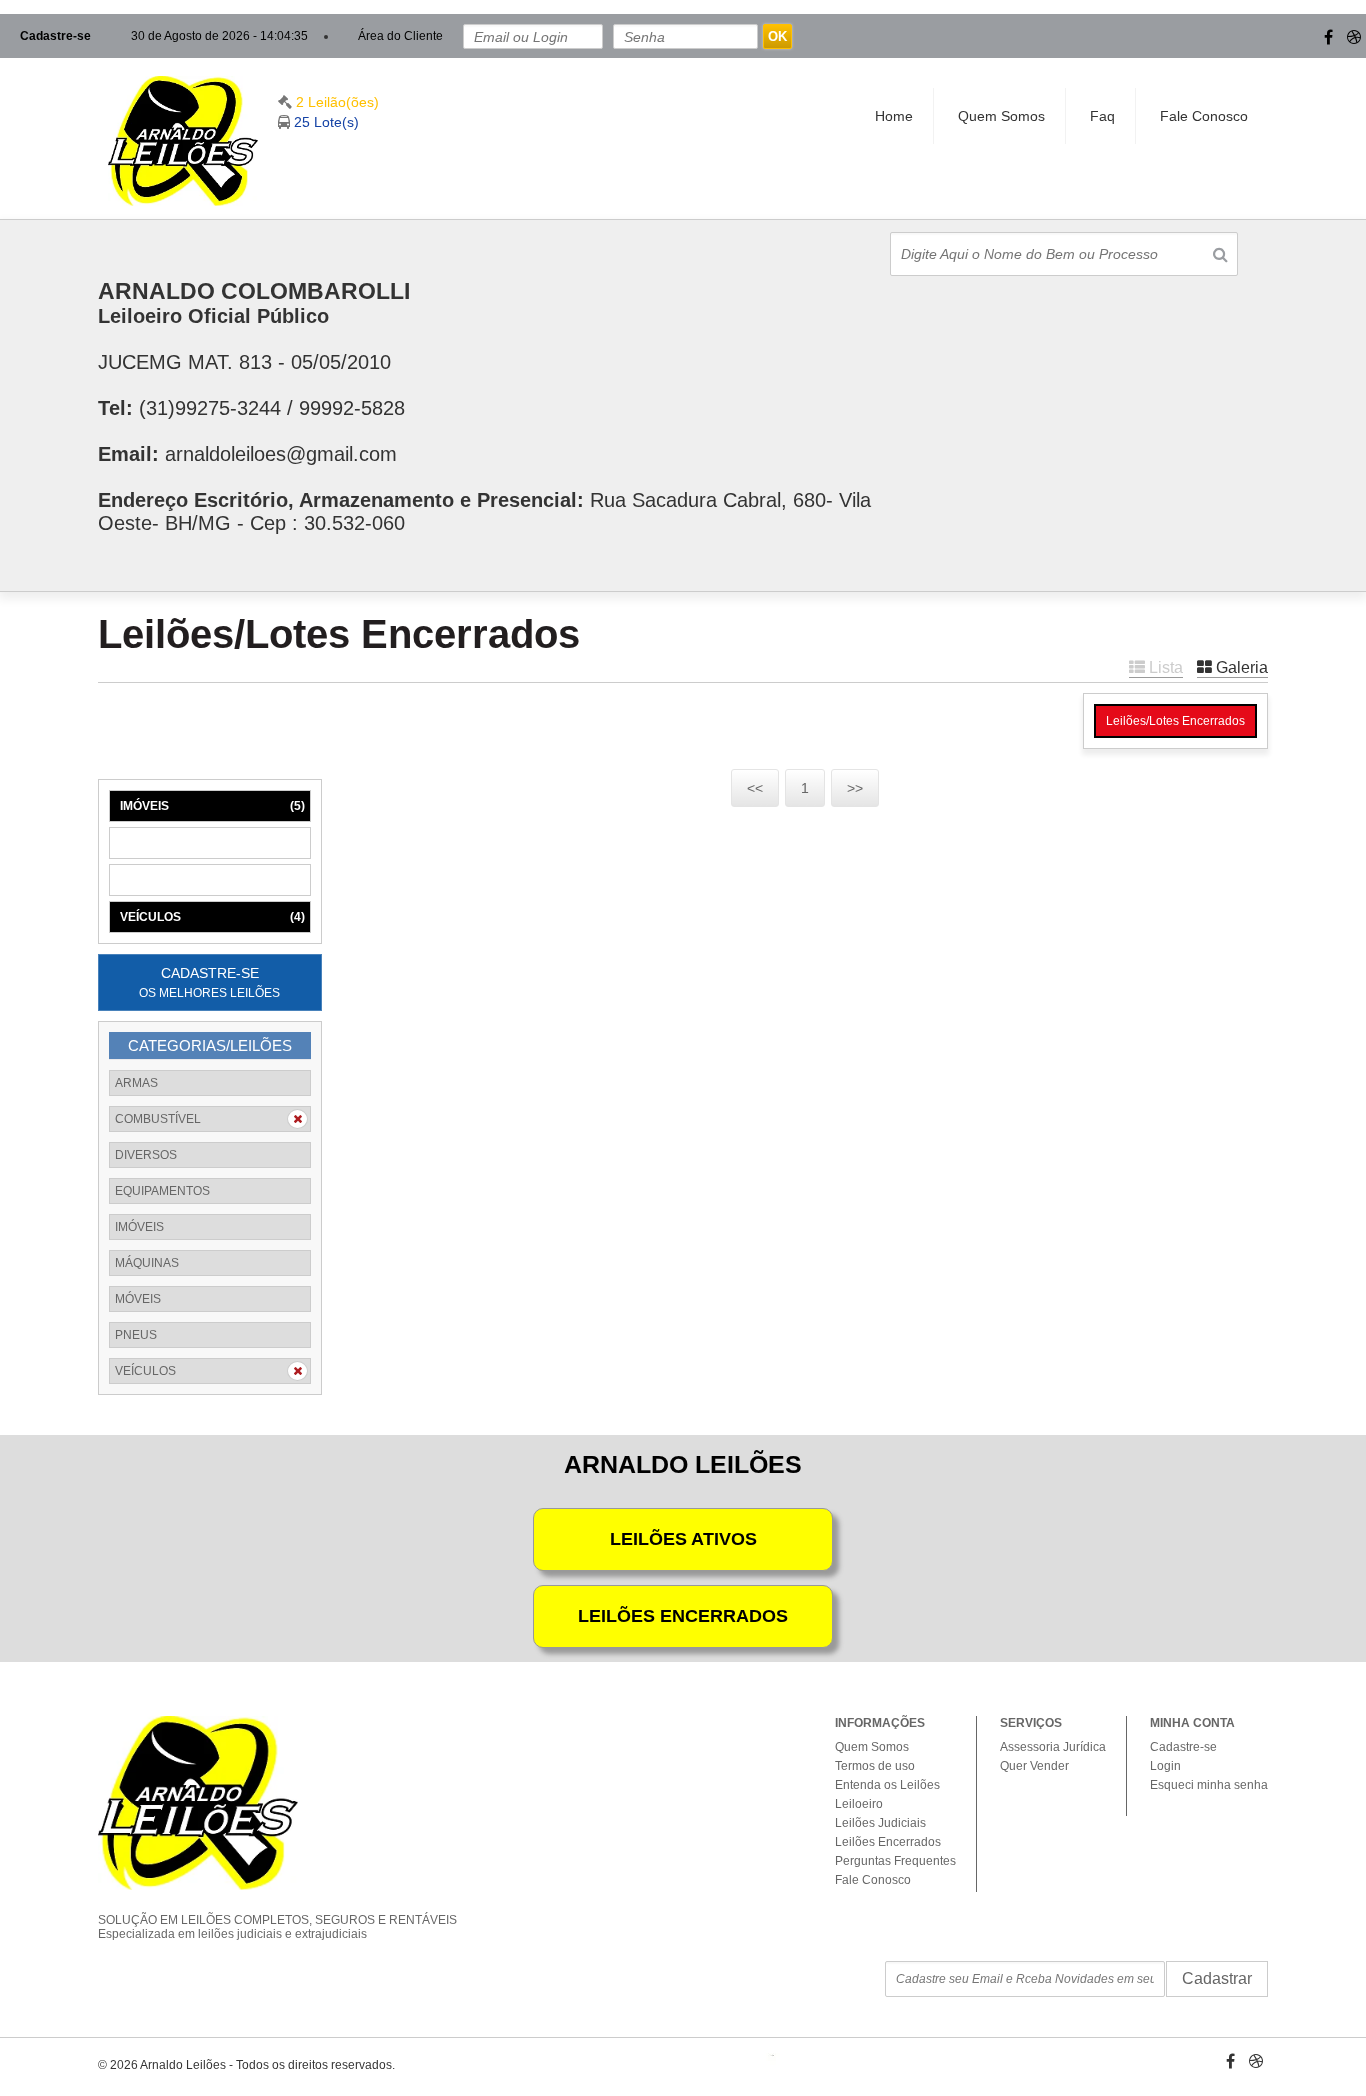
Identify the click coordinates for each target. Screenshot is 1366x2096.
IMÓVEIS (212, 806)
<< (755, 788)
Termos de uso (875, 1766)
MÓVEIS (212, 880)
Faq (1102, 116)
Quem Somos (1001, 116)
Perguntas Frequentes (895, 1861)
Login (1165, 1766)
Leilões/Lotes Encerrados (1175, 721)
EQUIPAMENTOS (162, 1191)
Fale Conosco (1204, 116)
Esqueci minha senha (1209, 1785)
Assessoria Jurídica (1053, 1747)
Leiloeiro (859, 1804)
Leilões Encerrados (888, 1842)
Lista (1164, 667)
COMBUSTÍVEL (158, 1119)
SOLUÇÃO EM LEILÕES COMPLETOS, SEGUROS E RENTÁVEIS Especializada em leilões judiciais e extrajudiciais (277, 1927)
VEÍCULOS (212, 917)
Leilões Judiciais (880, 1823)
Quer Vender (1034, 1766)
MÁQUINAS (212, 843)
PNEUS (136, 1335)
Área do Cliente (400, 36)
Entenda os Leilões (887, 1785)
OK (777, 36)
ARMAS (136, 1083)
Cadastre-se (55, 36)
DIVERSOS (146, 1155)
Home (894, 116)
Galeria (1240, 667)
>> (855, 788)
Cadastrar (1217, 1978)
